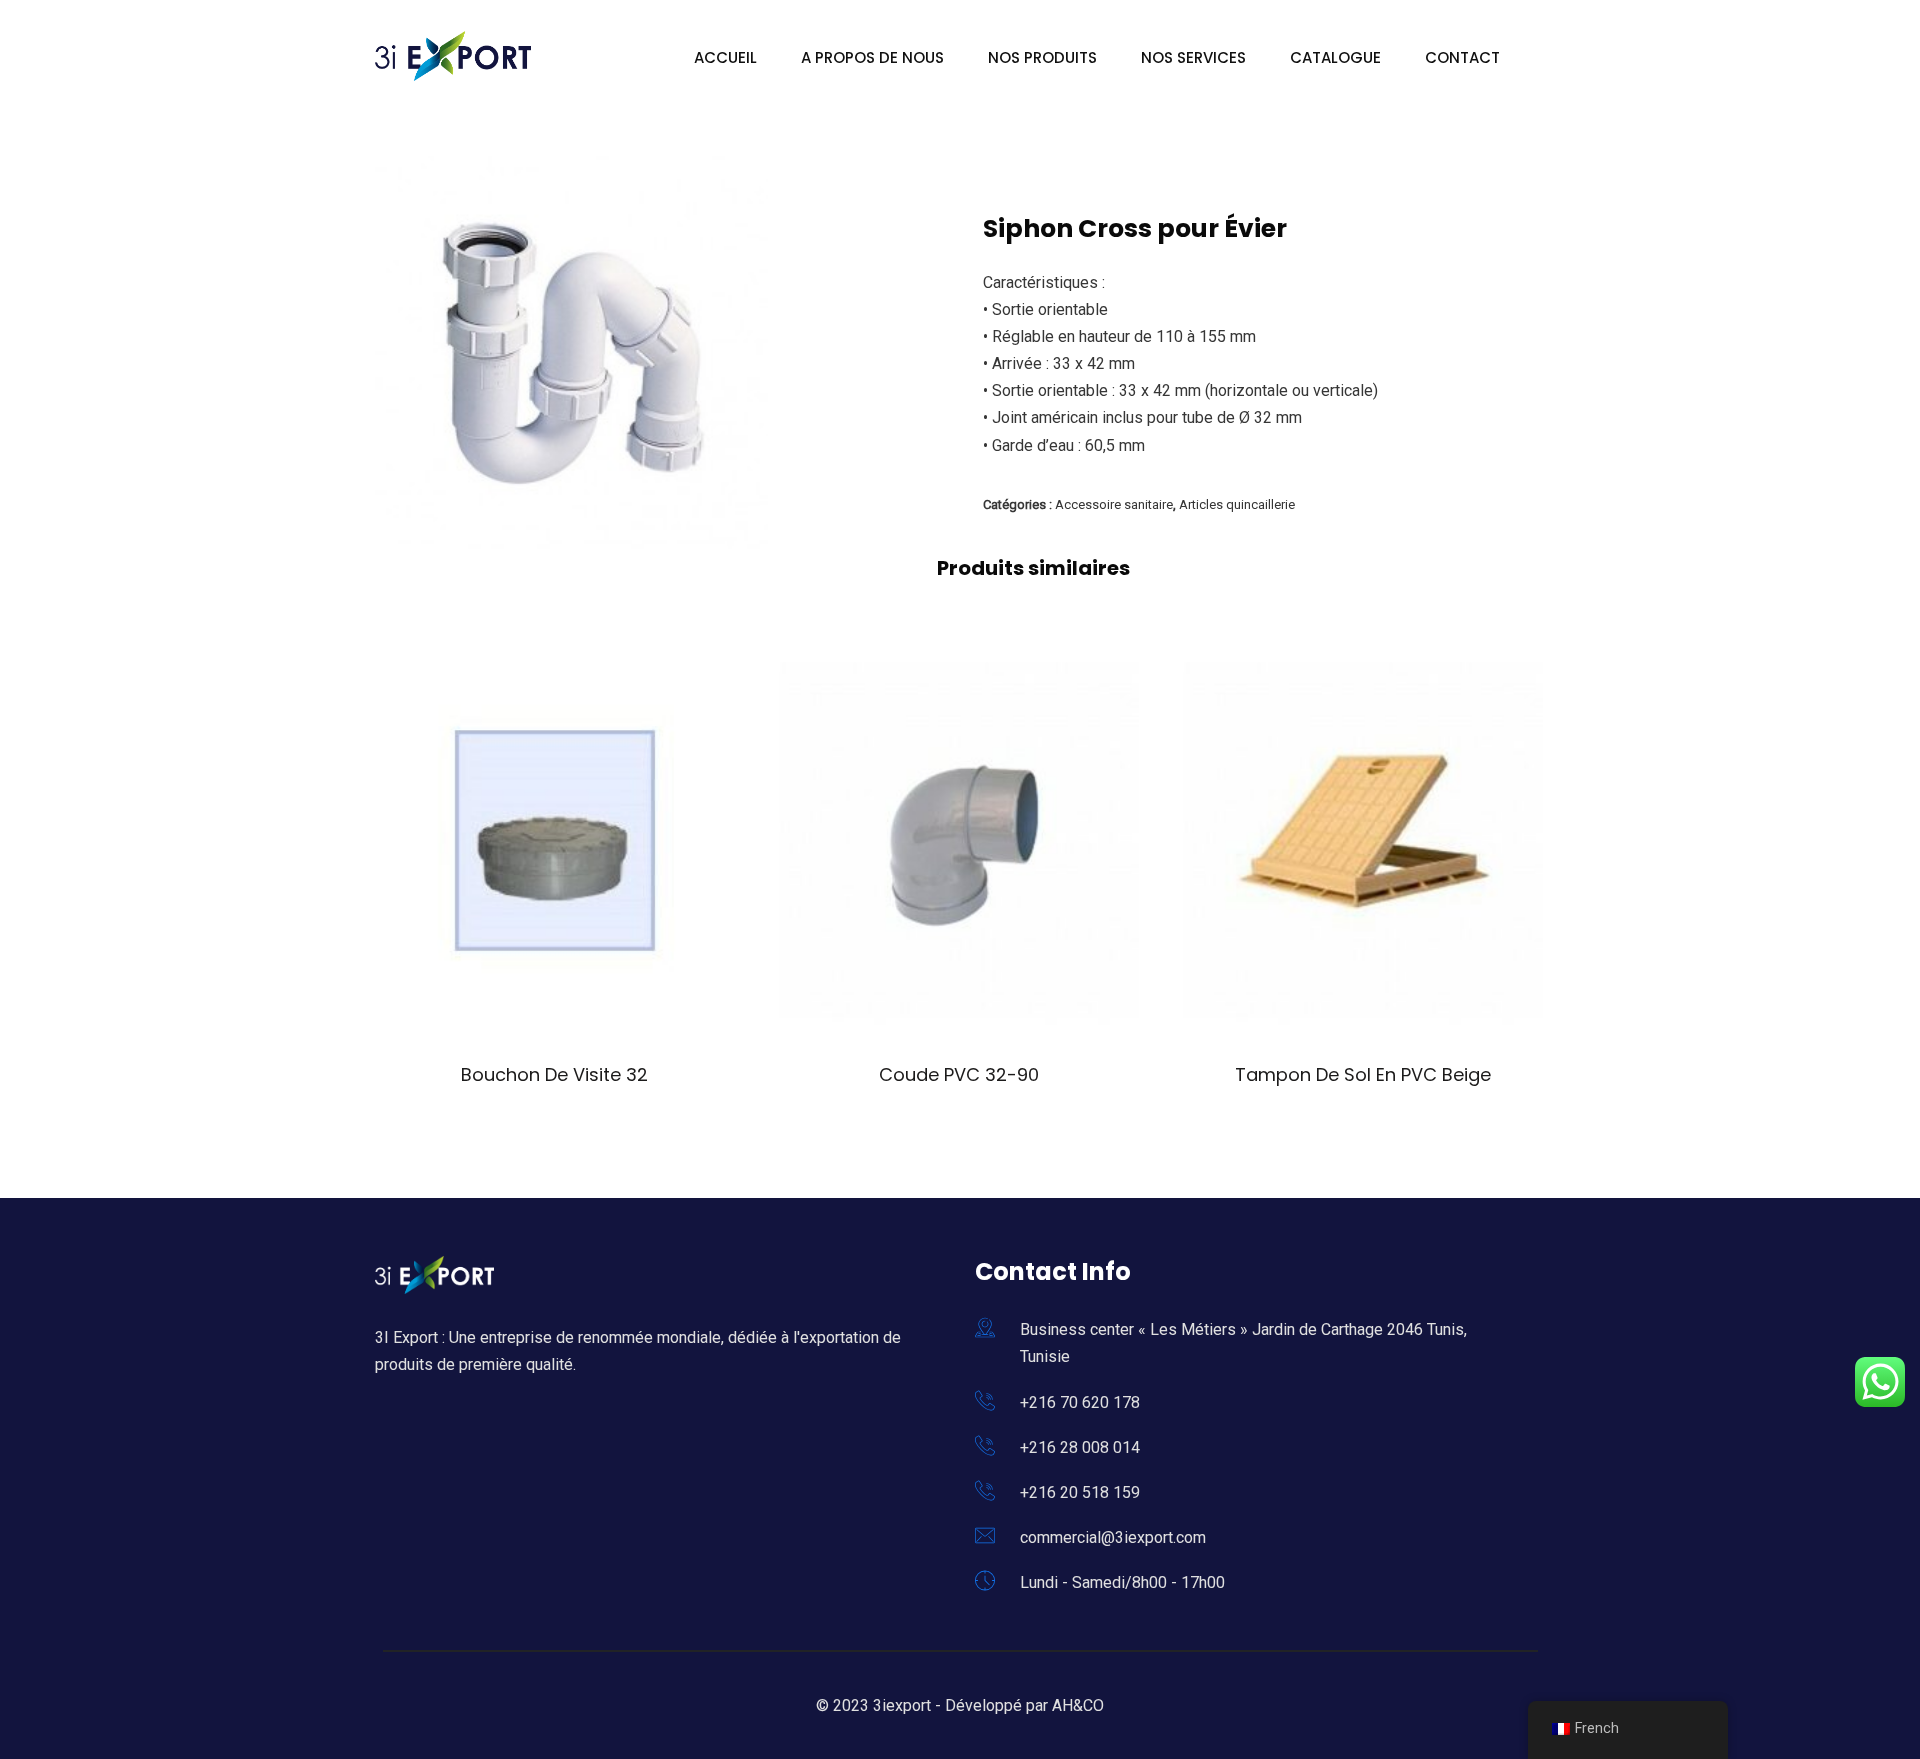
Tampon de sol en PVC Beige (1363, 1074)
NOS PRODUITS (1042, 57)
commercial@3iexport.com (1113, 1537)
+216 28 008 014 (1080, 1447)
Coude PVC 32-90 (959, 1074)
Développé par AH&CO (1024, 1705)
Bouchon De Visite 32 (554, 1074)
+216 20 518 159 (1080, 1492)
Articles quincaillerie (1237, 504)
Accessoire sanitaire (1114, 504)
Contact (1462, 57)
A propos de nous (872, 57)
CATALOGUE (1335, 57)
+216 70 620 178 (1080, 1402)
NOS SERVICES (1193, 57)
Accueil (725, 57)
